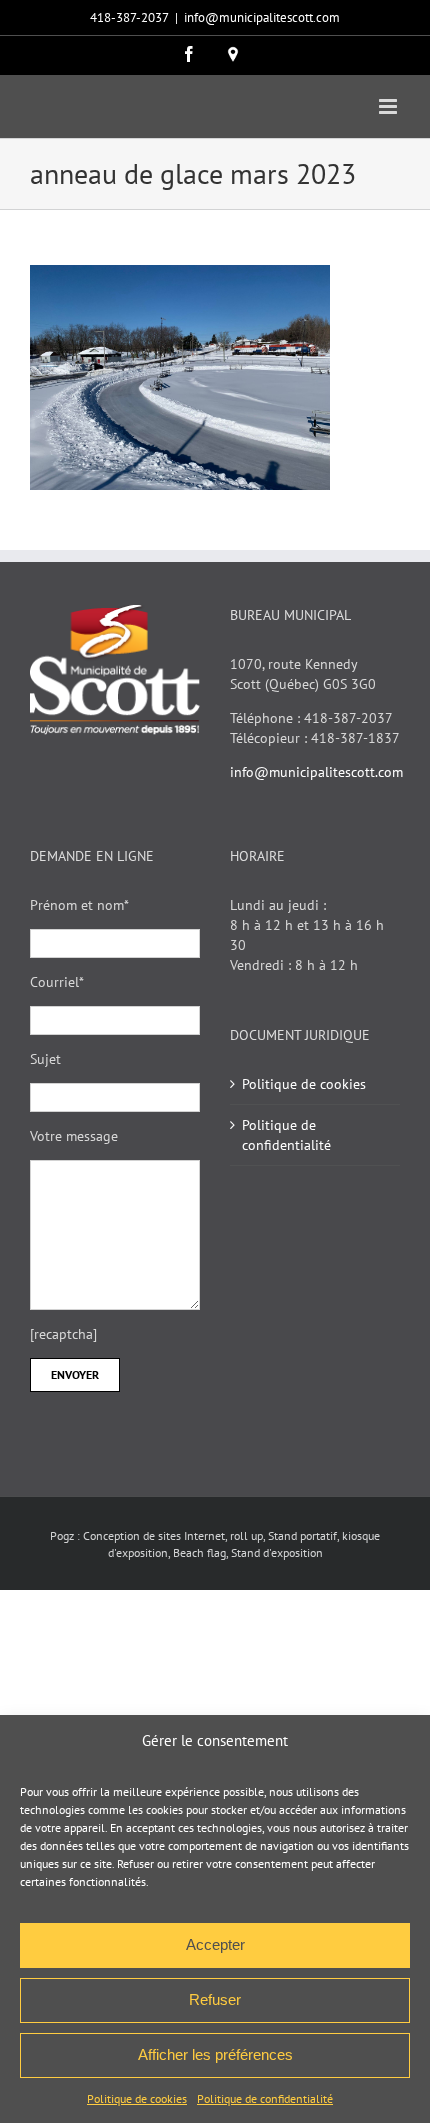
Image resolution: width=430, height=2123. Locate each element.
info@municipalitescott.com (262, 17)
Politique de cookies (137, 2098)
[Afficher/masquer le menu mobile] (389, 106)
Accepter (215, 1944)
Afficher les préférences (215, 2054)
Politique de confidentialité (265, 2098)
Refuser (215, 1999)
